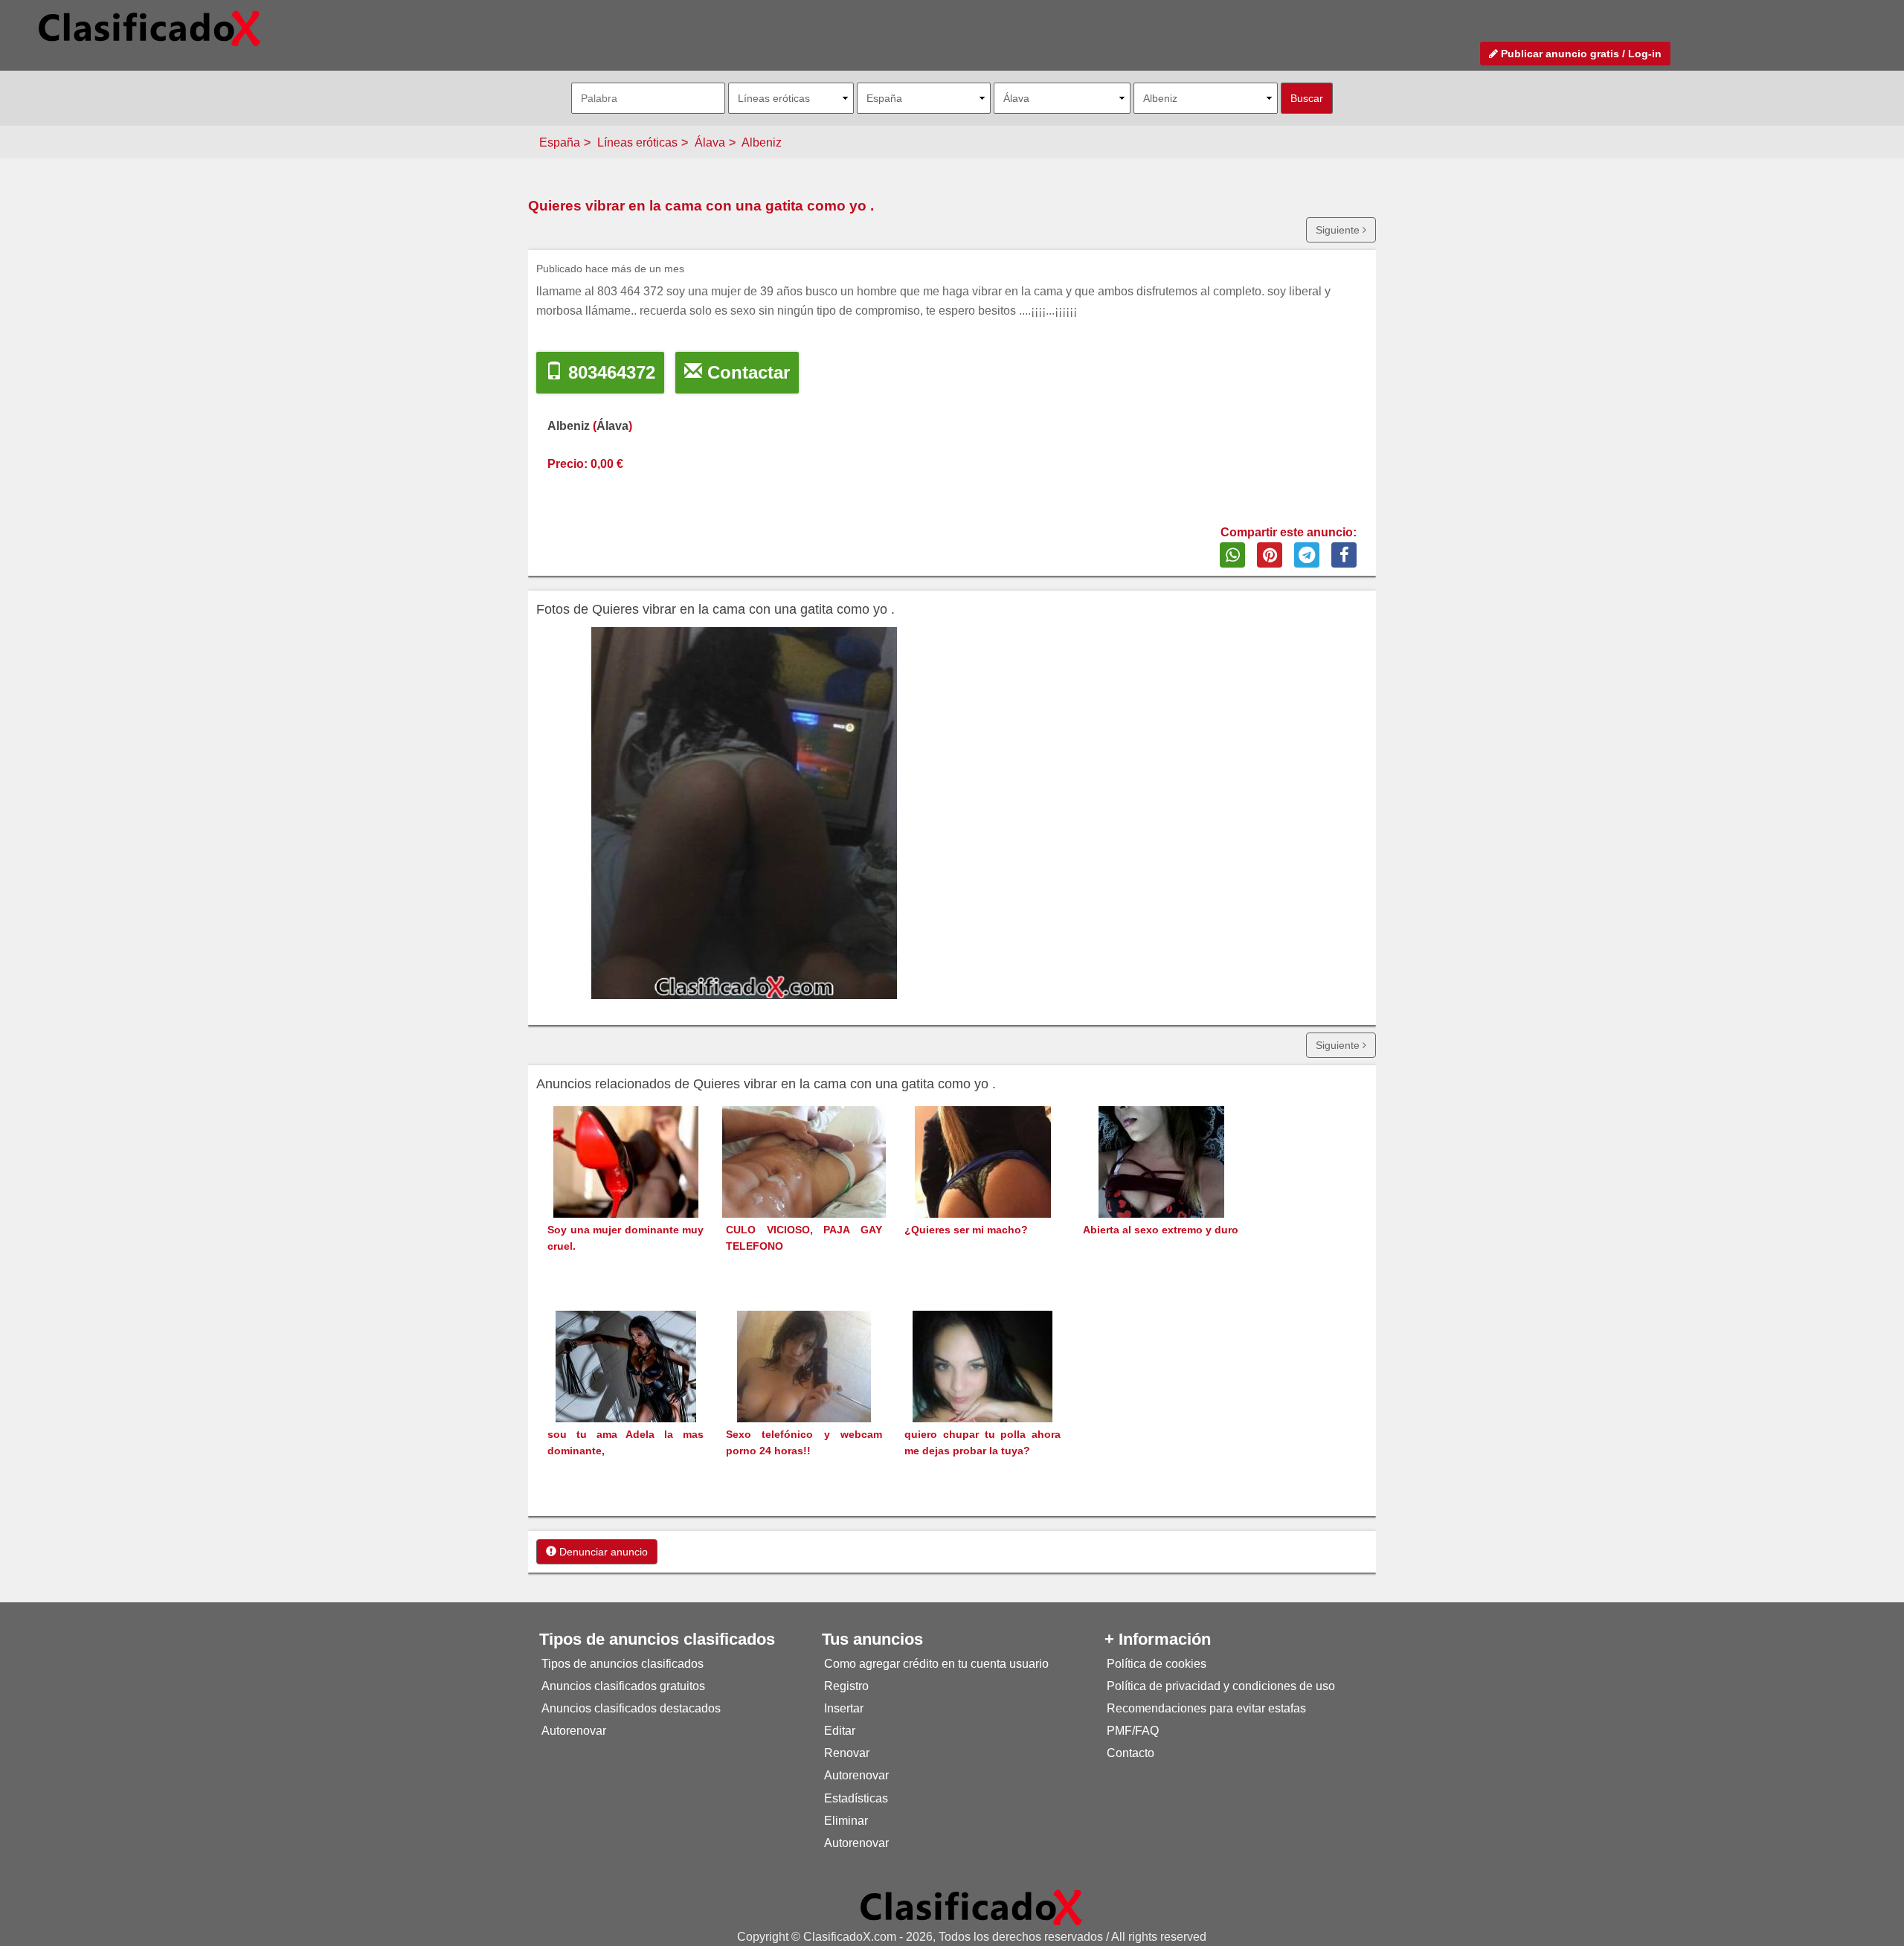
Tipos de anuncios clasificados (623, 1664)
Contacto (1130, 1753)
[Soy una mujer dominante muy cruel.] (626, 1189)
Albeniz (762, 142)
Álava (710, 142)
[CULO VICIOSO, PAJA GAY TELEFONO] (804, 1166)
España (560, 142)
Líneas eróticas (637, 142)
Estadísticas (856, 1798)
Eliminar (846, 1821)
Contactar (746, 372)
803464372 (609, 372)
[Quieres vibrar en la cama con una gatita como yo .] (744, 813)
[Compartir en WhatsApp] (1232, 555)
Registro (846, 1686)
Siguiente (1339, 230)
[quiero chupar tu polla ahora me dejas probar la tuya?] (982, 1394)
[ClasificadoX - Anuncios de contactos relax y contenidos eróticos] (971, 1906)
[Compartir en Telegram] (1307, 555)
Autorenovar (574, 1731)
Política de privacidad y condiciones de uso (1221, 1686)
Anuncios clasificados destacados (631, 1708)
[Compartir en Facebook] (1344, 555)
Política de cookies (1157, 1664)
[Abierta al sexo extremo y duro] (1161, 1189)
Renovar (847, 1753)
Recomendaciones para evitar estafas (1206, 1708)
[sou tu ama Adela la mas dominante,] (626, 1394)
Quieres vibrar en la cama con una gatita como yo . (701, 206)
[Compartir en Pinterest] (1270, 555)
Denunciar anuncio (602, 1552)
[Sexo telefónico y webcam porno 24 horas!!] (804, 1394)
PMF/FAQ (1133, 1731)
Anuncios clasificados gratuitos (623, 1686)
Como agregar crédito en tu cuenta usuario (936, 1664)
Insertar (844, 1708)
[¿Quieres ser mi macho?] (983, 1189)
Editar (840, 1731)
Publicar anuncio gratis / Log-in (1580, 54)
